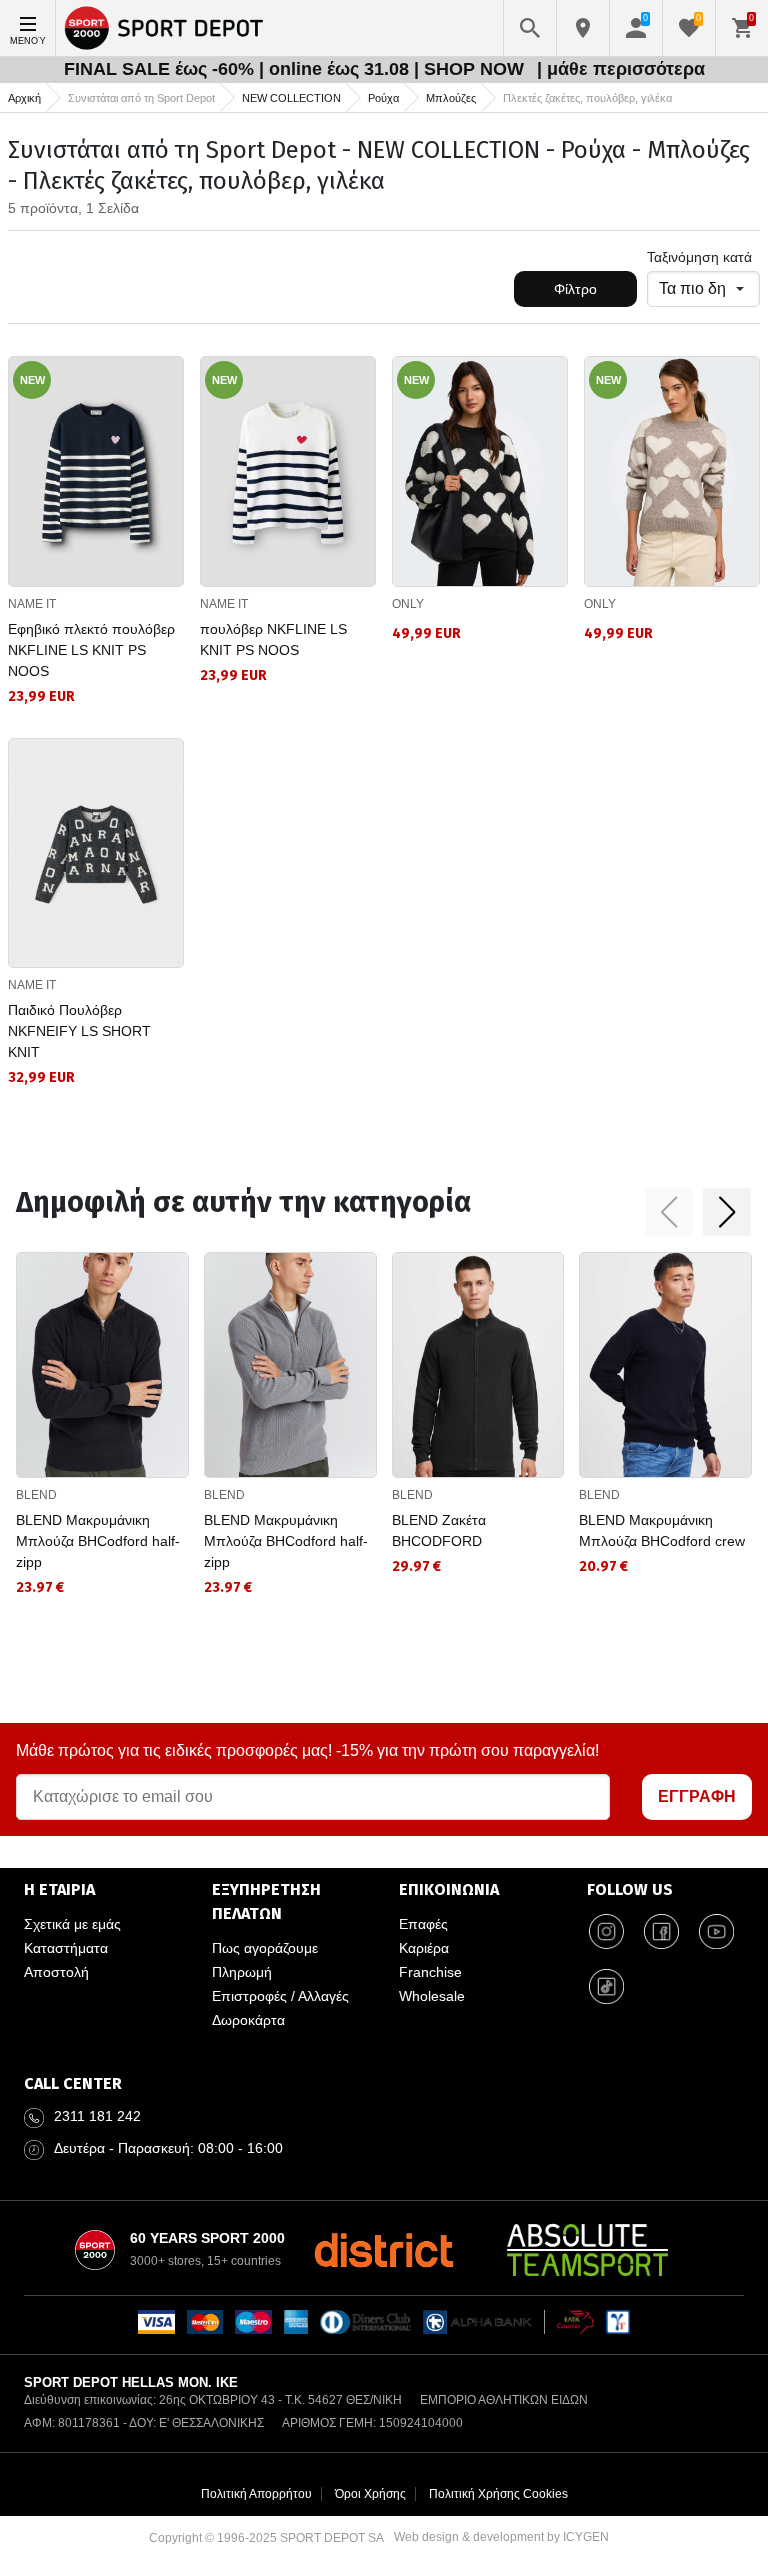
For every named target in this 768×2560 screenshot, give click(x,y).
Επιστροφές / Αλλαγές (280, 1996)
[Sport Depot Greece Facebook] (662, 1932)
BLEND (36, 1495)
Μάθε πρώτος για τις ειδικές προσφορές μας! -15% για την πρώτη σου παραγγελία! (307, 1750)
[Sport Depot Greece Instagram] (607, 1932)
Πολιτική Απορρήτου (256, 2494)
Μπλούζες (451, 98)
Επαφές (423, 1924)
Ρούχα (383, 98)
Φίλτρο (575, 289)
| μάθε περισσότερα (621, 69)
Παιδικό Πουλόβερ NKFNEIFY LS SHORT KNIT (79, 1031)
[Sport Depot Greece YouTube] (717, 1932)
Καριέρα (424, 1948)
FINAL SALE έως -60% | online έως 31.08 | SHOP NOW (296, 69)
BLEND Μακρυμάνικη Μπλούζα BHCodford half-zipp (98, 1541)
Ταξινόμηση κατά (699, 257)
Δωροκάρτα (248, 2020)
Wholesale (432, 1996)
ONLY (408, 604)
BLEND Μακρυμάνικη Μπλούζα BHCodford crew (662, 1530)
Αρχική (24, 98)
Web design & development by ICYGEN (501, 2537)
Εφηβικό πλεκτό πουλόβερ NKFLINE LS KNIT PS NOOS (91, 650)
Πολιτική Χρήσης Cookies (498, 2494)
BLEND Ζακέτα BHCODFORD (439, 1530)
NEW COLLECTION (291, 98)
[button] (669, 1212)
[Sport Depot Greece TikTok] (607, 1987)
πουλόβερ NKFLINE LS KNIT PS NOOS (273, 639)
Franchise (430, 1972)
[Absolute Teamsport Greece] (587, 2250)
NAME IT (32, 604)
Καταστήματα (66, 1948)
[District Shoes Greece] (383, 2250)
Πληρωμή (242, 1972)
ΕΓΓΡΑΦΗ (697, 1796)
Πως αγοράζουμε (265, 1948)
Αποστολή (56, 1972)
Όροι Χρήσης (370, 2494)
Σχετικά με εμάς (72, 1924)
